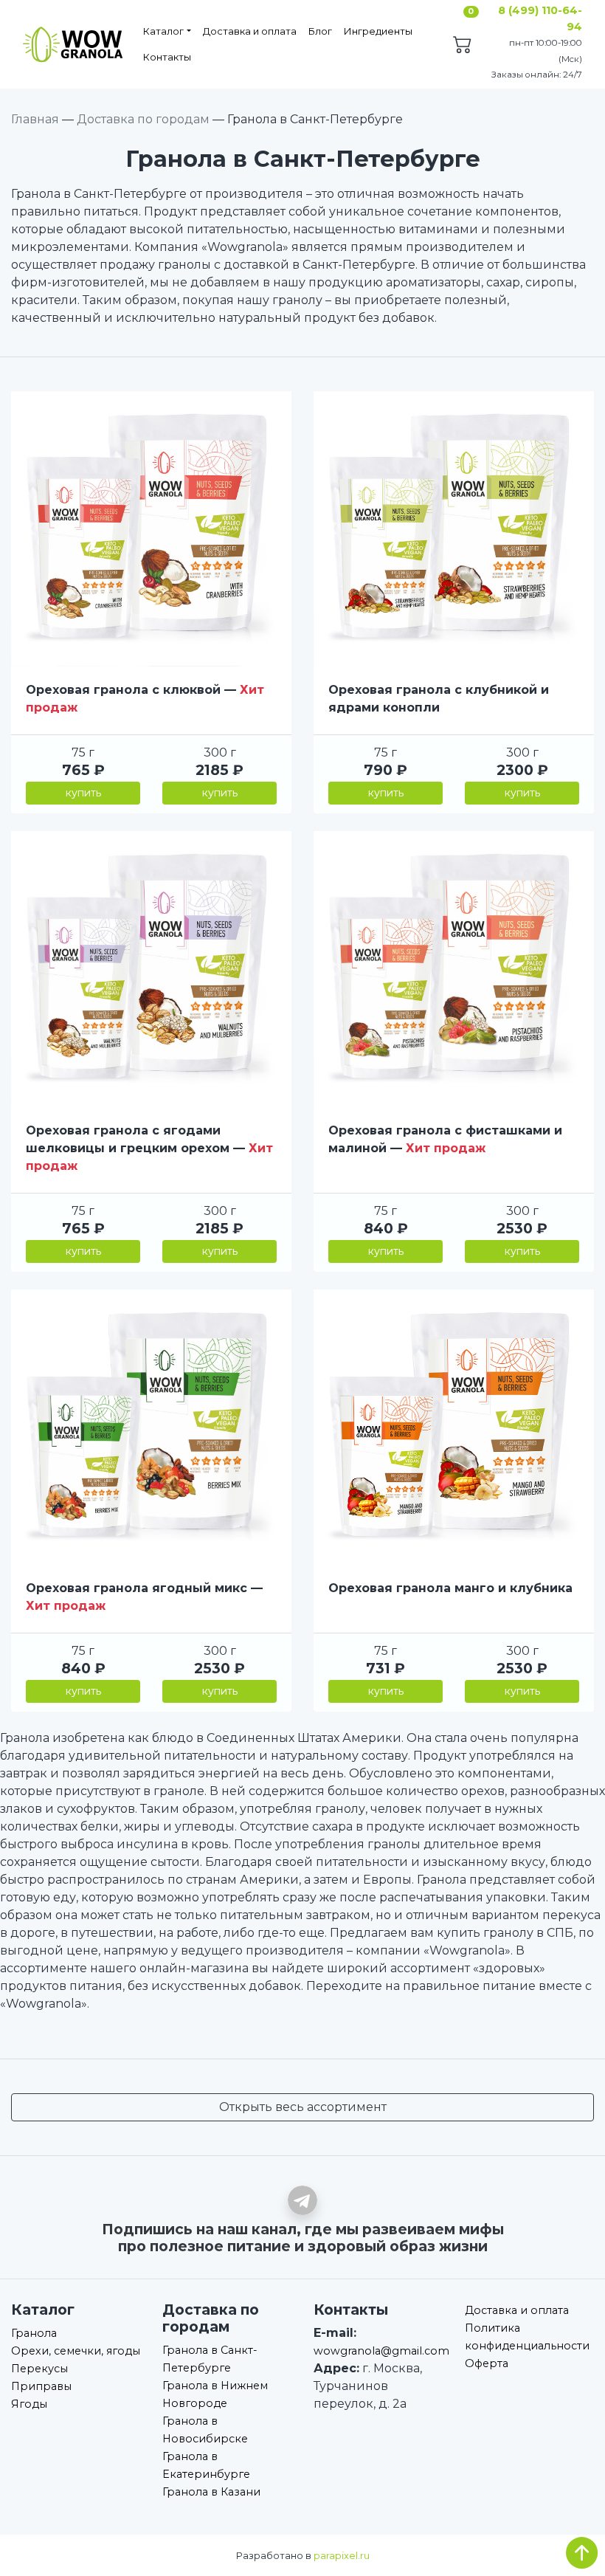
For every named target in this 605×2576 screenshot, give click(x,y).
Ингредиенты (378, 31)
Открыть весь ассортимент (303, 2107)
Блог (320, 31)
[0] (463, 47)
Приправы (41, 2386)
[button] (30, 529)
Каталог (163, 31)
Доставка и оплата (250, 31)
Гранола (34, 2333)
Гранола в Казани (211, 2492)
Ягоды (29, 2404)
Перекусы (39, 2369)
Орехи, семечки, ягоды (76, 2351)
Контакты (167, 57)
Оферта (487, 2363)
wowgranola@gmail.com (381, 2351)
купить (83, 793)
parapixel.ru (342, 2556)
